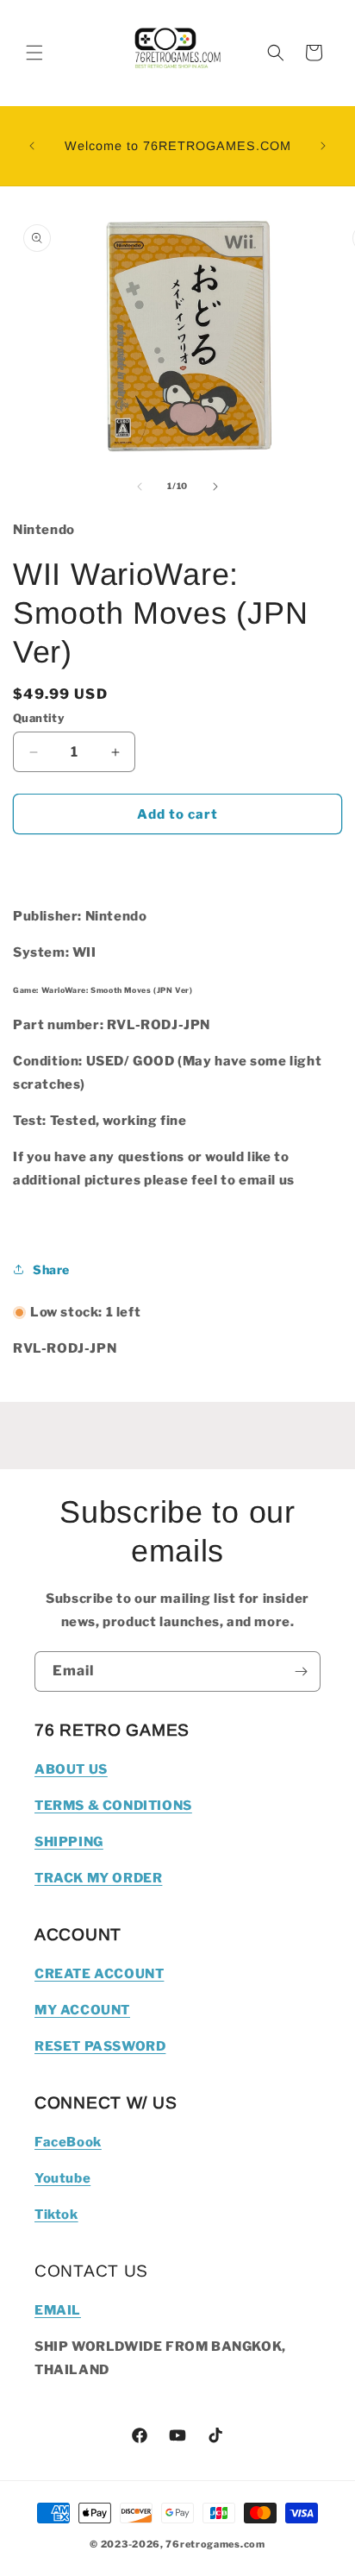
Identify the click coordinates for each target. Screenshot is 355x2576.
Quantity (39, 718)
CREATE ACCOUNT (99, 1974)
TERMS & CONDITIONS (113, 1806)
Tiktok (56, 2215)
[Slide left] (140, 487)
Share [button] (51, 1269)
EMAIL (58, 2310)
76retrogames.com (215, 2544)
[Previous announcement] (32, 146)
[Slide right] (215, 487)
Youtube (62, 2178)
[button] (34, 53)
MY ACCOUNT (82, 2010)
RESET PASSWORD (100, 2046)
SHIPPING (69, 1842)
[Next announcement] (323, 146)
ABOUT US (71, 1769)
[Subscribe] (301, 1671)
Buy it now (177, 864)
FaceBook (68, 2142)
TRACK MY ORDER (98, 1878)
